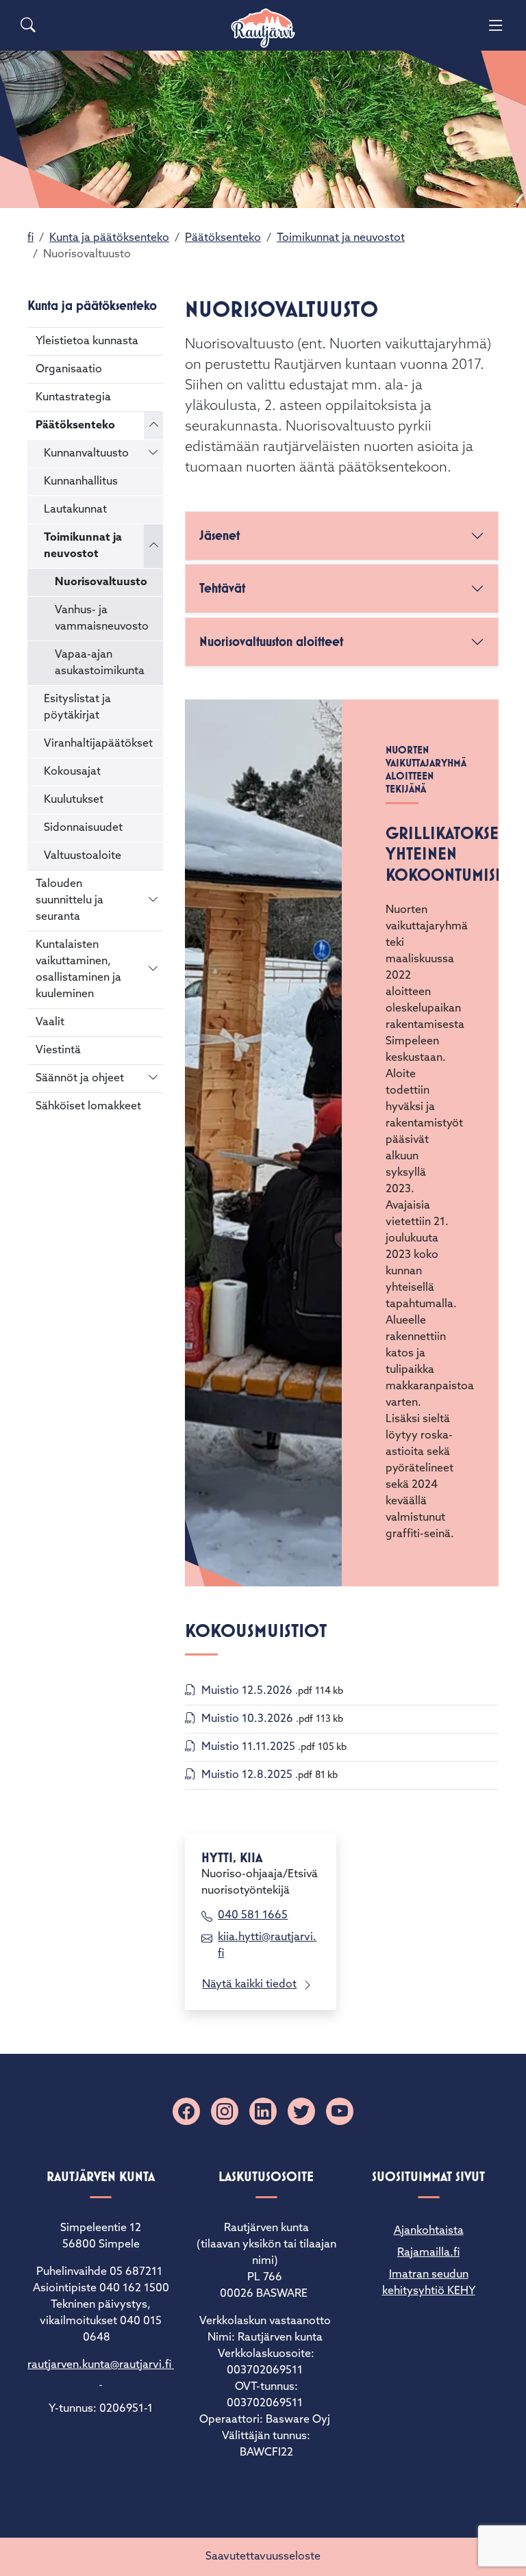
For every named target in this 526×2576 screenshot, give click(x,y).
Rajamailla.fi (428, 2253)
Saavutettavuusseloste (263, 2557)
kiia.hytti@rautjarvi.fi (267, 1946)
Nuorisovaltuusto (101, 582)
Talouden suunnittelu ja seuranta (70, 901)
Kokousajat (72, 772)
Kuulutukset (74, 800)
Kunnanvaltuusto (86, 454)
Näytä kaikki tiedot (249, 1985)
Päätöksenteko (223, 238)
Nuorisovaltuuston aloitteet (271, 642)
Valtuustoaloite (83, 856)
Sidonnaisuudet (83, 828)
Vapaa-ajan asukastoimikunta (100, 663)
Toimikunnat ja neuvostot (341, 238)
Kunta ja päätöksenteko (109, 238)
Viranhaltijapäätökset (98, 744)
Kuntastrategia (73, 398)
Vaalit (50, 1022)
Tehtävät (222, 588)
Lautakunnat (75, 510)
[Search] (28, 25)
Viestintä (58, 1051)
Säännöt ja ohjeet (80, 1079)
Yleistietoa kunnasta (87, 342)
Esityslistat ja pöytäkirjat (77, 708)
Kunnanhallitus (81, 482)
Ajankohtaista (429, 2231)
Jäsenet (220, 536)
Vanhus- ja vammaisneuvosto (102, 619)
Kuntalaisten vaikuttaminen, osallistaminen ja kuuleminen (78, 970)
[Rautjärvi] (263, 28)
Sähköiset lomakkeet (88, 1107)
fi (30, 238)
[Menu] (496, 25)
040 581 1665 (253, 1916)
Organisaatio (69, 370)
